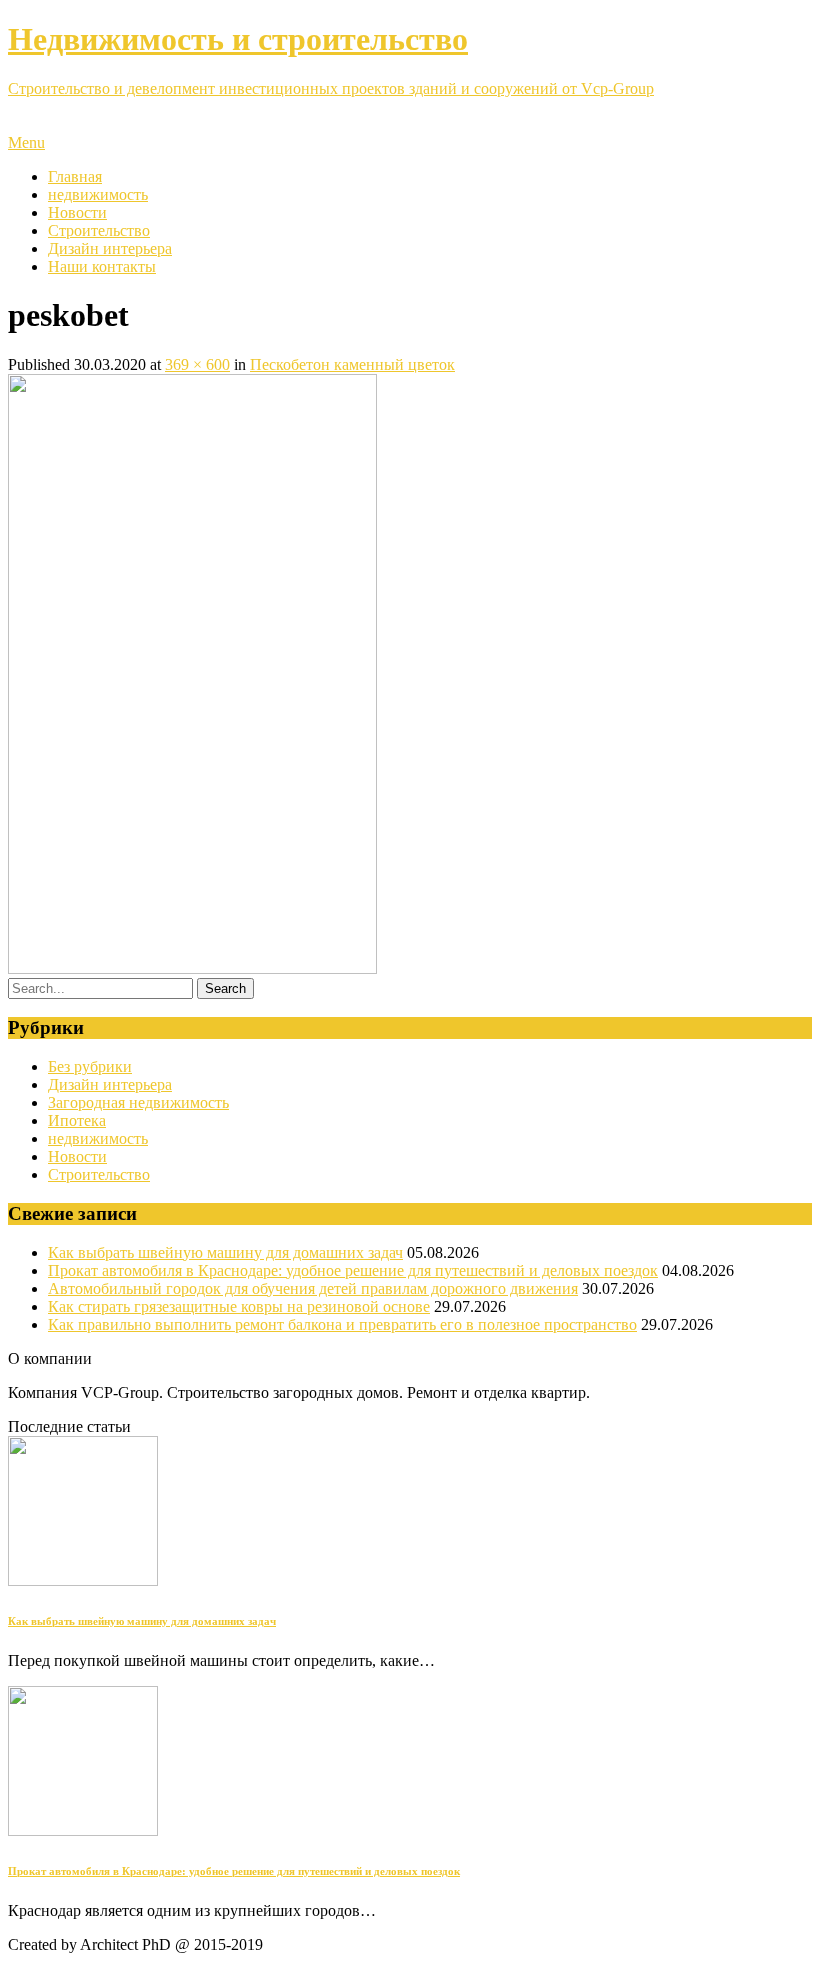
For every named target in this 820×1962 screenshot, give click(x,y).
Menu (26, 142)
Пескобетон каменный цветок (352, 364)
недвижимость (98, 194)
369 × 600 (197, 364)
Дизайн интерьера (110, 248)
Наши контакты (102, 266)
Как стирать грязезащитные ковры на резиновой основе (239, 1306)
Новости (77, 212)
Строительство (99, 230)
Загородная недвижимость (138, 1102)
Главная (75, 176)
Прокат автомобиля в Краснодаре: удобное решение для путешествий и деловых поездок (353, 1270)
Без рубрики (90, 1066)
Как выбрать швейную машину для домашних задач (225, 1252)
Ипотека (77, 1120)
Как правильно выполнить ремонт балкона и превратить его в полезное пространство (342, 1324)
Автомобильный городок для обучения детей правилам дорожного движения (313, 1288)
